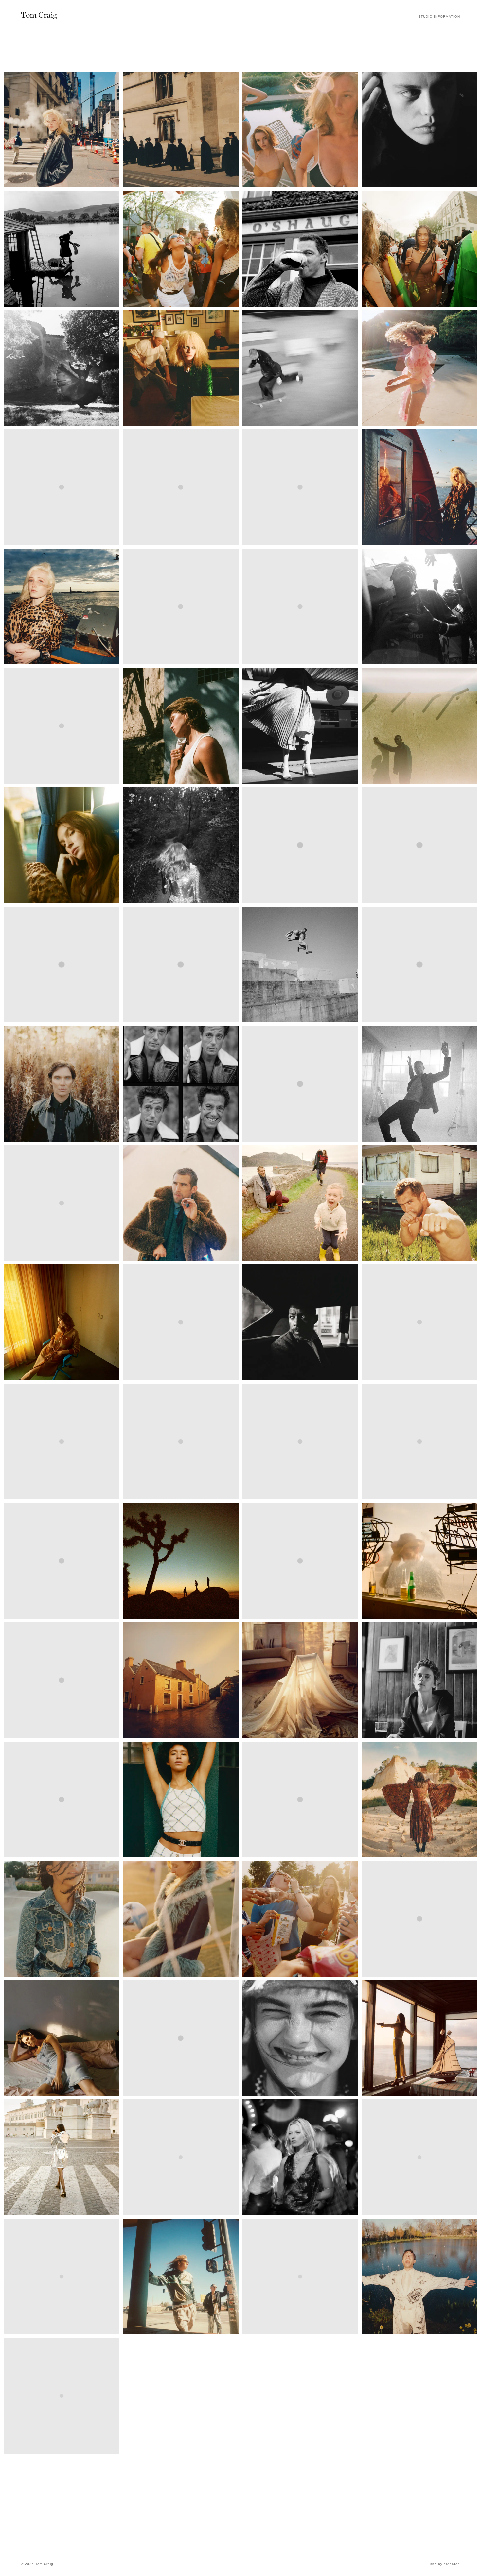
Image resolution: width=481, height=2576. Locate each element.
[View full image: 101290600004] (300, 368)
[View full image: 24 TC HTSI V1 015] (181, 129)
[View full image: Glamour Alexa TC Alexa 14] (62, 1322)
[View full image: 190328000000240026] (300, 726)
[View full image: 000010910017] (419, 368)
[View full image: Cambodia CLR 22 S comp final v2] (419, 964)
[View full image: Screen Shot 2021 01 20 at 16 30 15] (300, 1680)
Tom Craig (39, 15)
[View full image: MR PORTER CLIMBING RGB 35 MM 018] (181, 1561)
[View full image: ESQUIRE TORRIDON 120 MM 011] (181, 1203)
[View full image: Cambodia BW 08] (300, 964)
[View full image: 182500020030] (300, 606)
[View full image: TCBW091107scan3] (300, 2157)
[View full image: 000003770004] (181, 368)
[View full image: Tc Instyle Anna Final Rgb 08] (419, 1919)
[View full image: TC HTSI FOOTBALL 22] (300, 1919)
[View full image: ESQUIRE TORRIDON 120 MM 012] (300, 1203)
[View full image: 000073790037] (62, 606)
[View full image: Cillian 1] (62, 1084)
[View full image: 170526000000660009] (62, 726)
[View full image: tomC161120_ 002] (181, 2038)
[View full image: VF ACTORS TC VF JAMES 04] (419, 2277)
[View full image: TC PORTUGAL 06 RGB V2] (419, 2038)
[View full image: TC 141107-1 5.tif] (62, 1442)
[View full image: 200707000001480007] (62, 368)
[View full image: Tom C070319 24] (181, 2277)
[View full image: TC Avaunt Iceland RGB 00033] (62, 1800)
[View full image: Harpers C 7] (181, 1322)
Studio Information (439, 17)
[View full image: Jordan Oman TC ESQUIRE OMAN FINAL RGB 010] (181, 1442)
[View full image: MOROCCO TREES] (62, 1561)
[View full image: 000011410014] (181, 487)
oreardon (452, 2564)
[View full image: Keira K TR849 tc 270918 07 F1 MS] (300, 1442)
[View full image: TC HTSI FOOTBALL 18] (181, 1919)
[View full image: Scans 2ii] (181, 1680)
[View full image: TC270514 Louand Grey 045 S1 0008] (300, 487)
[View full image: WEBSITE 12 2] (62, 2396)
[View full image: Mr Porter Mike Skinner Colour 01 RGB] (300, 1561)
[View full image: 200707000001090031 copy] (181, 845)
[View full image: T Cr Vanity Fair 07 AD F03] (419, 2157)
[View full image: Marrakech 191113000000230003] (419, 1442)
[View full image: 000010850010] (181, 2157)
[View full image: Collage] (181, 1084)
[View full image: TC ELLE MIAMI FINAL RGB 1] (62, 1919)
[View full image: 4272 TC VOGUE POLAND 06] (419, 129)
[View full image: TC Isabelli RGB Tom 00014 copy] (62, 2038)
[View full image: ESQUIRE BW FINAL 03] (419, 1084)
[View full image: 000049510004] (181, 249)
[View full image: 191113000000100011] (419, 726)
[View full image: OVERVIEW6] (62, 1680)
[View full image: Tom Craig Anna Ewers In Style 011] (62, 2277)
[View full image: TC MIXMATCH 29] (300, 2038)
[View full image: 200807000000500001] (181, 964)
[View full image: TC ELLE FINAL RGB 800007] (300, 1800)
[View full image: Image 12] (419, 1322)
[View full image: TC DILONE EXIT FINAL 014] (181, 1800)
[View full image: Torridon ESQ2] (300, 2277)
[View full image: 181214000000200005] (181, 726)
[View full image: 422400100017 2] (419, 606)
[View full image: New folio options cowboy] (419, 1561)
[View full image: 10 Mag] (300, 845)
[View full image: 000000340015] (300, 249)
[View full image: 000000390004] (419, 249)
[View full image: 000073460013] (419, 487)
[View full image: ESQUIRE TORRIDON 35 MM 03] (62, 1203)
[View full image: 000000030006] (62, 249)
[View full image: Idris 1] (300, 1322)
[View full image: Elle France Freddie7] (300, 1084)
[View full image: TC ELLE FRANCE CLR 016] (419, 1800)
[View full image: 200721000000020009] (62, 964)
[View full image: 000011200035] (300, 129)
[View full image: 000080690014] (181, 606)
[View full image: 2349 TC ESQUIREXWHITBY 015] (419, 845)
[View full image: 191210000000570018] (62, 845)
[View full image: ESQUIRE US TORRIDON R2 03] (419, 1203)
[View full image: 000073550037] (62, 487)
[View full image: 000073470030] (62, 129)
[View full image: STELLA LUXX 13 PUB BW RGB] (419, 1680)
